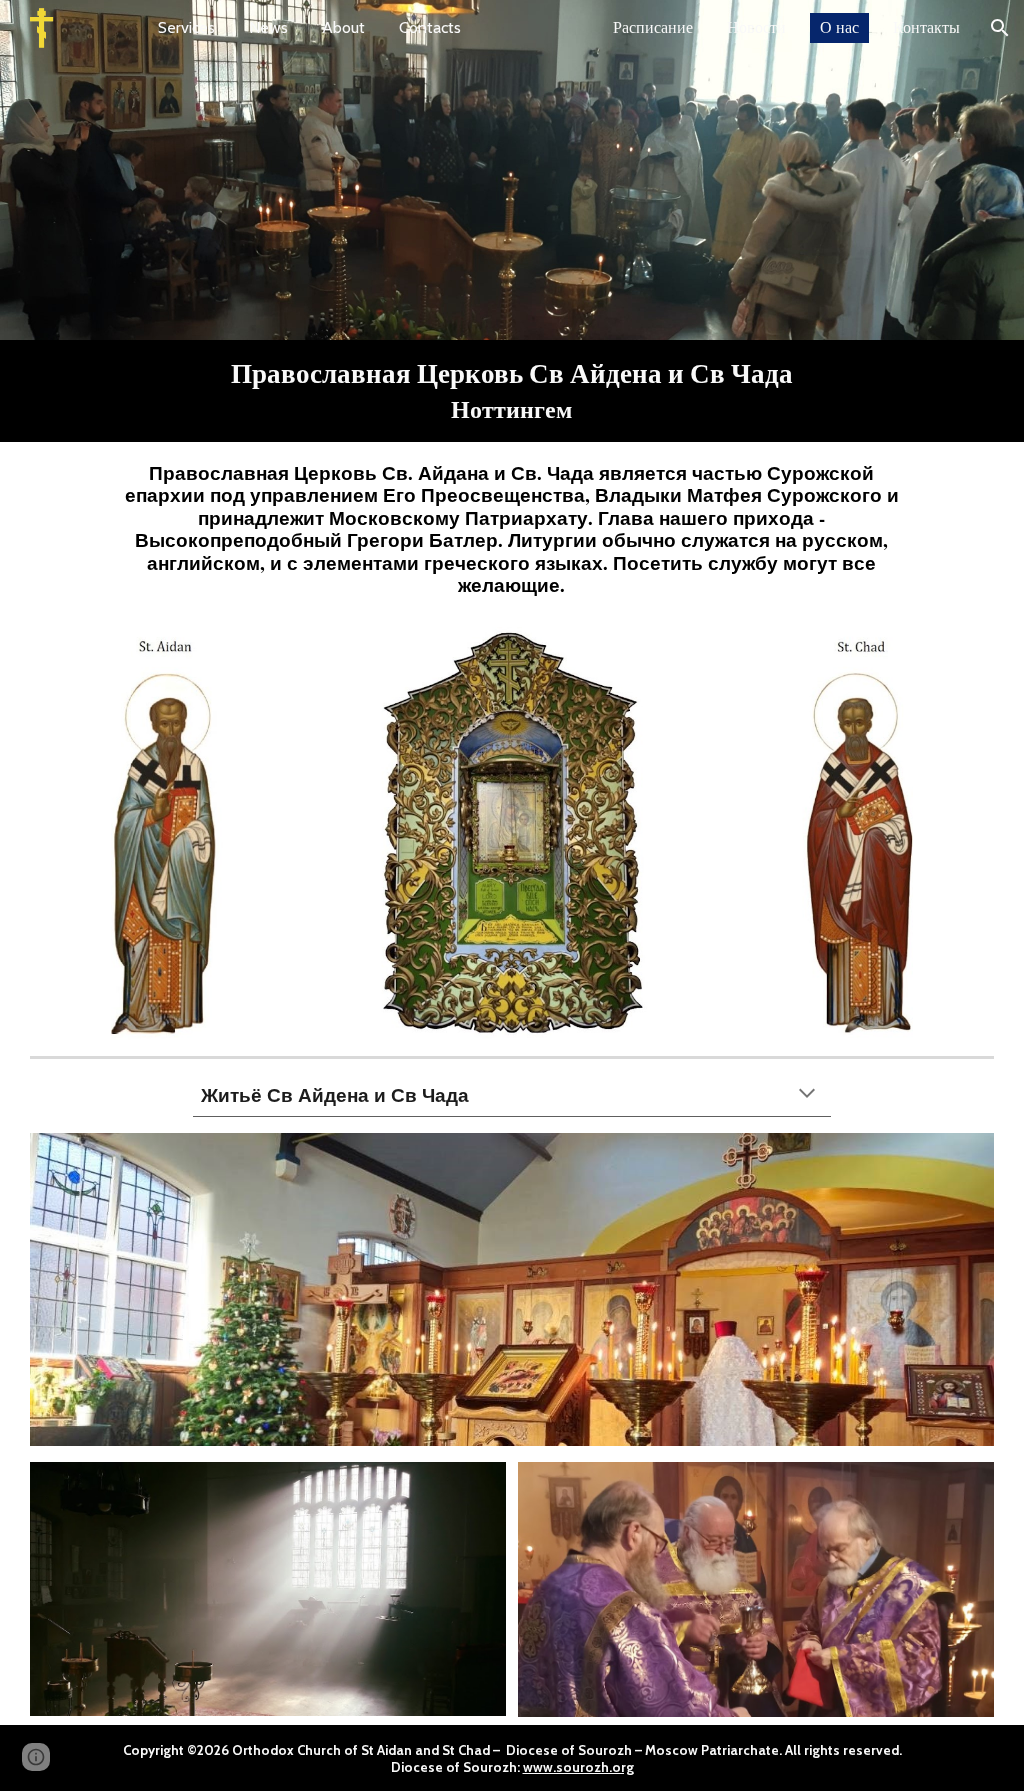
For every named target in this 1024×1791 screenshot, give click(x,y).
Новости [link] (756, 27)
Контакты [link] (926, 27)
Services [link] (186, 27)
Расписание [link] (653, 27)
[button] (1000, 28)
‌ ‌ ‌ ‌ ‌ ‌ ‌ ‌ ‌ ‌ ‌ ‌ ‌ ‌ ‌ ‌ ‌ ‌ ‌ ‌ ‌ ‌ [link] (537, 27)
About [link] (343, 27)
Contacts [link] (430, 27)
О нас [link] (839, 27)
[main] (511, 391)
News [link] (268, 27)
